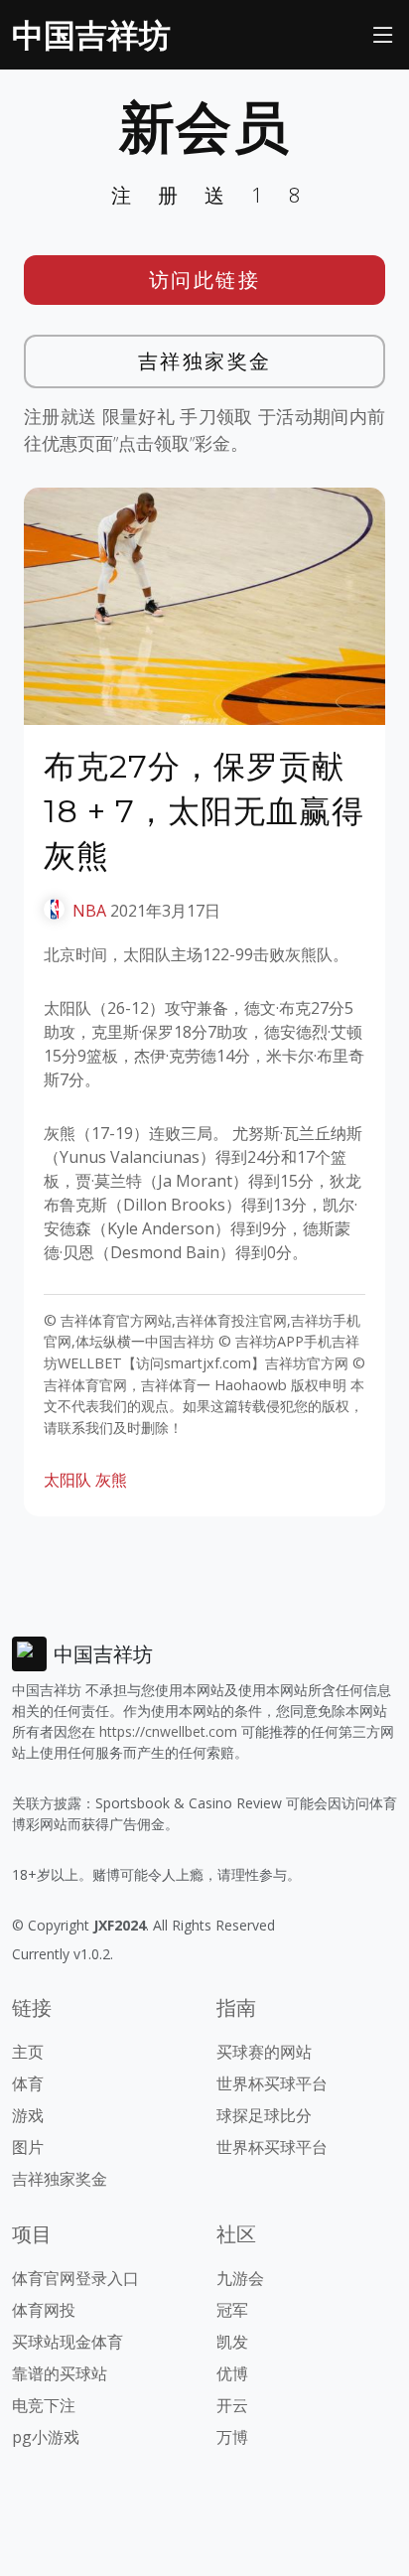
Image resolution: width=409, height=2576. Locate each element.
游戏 (28, 2115)
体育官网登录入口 (75, 2278)
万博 (232, 2437)
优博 (232, 2373)
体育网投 (44, 2310)
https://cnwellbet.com (168, 1731)
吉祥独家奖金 (205, 361)
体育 (28, 2083)
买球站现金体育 (68, 2342)
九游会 (240, 2278)
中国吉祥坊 (91, 34)
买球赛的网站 (264, 2052)
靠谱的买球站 (60, 2373)
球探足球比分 (264, 2115)
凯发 (232, 2342)
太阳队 (68, 1480)
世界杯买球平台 (272, 2083)
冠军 (232, 2310)
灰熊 (111, 1480)
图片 (28, 2147)
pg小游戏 (46, 2437)
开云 (232, 2405)
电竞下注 (44, 2405)
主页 (28, 2052)
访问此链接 (205, 280)
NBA (89, 911)
